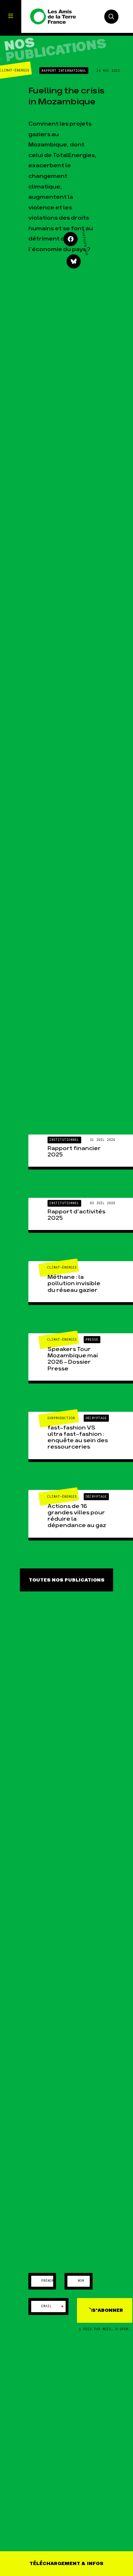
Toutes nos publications (67, 1580)
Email (52, 2307)
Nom (87, 2281)
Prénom (54, 2281)
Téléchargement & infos (66, 2564)
